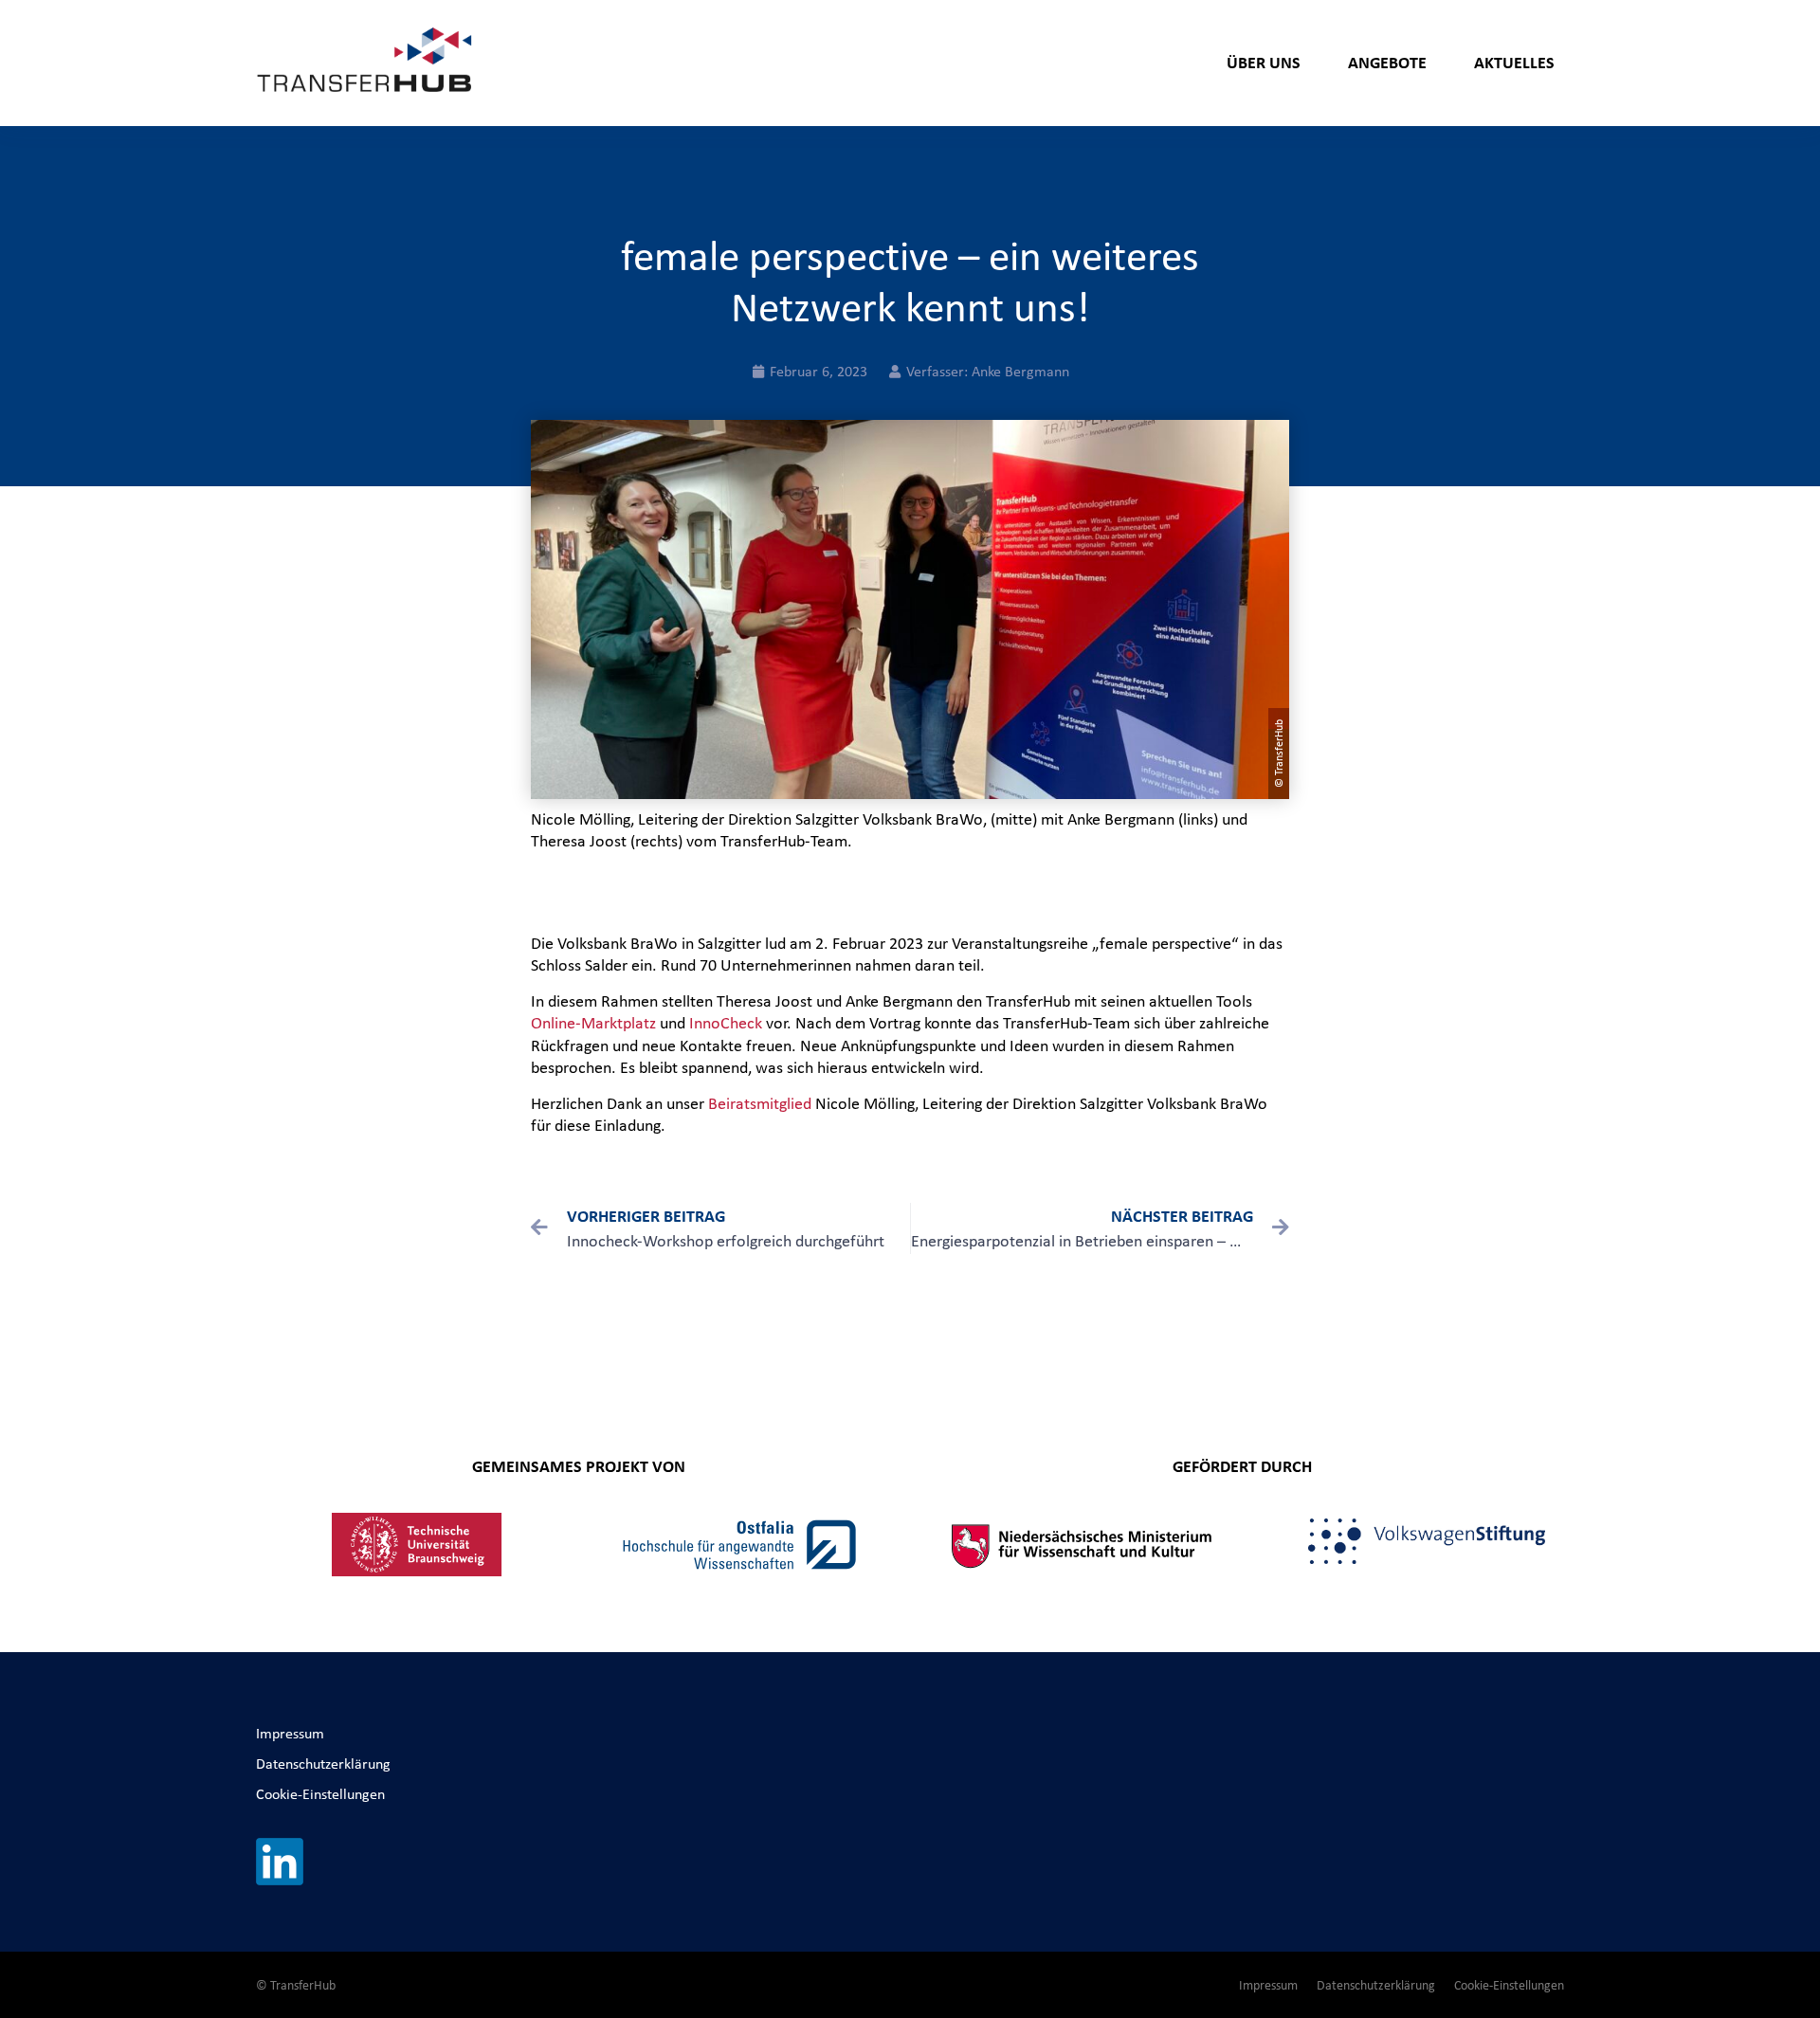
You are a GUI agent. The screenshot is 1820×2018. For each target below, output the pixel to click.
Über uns (1264, 62)
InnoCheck (726, 1023)
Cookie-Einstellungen (320, 1794)
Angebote (1387, 62)
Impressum (290, 1733)
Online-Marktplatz (593, 1023)
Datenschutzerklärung (323, 1763)
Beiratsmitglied (760, 1103)
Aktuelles (1514, 62)
